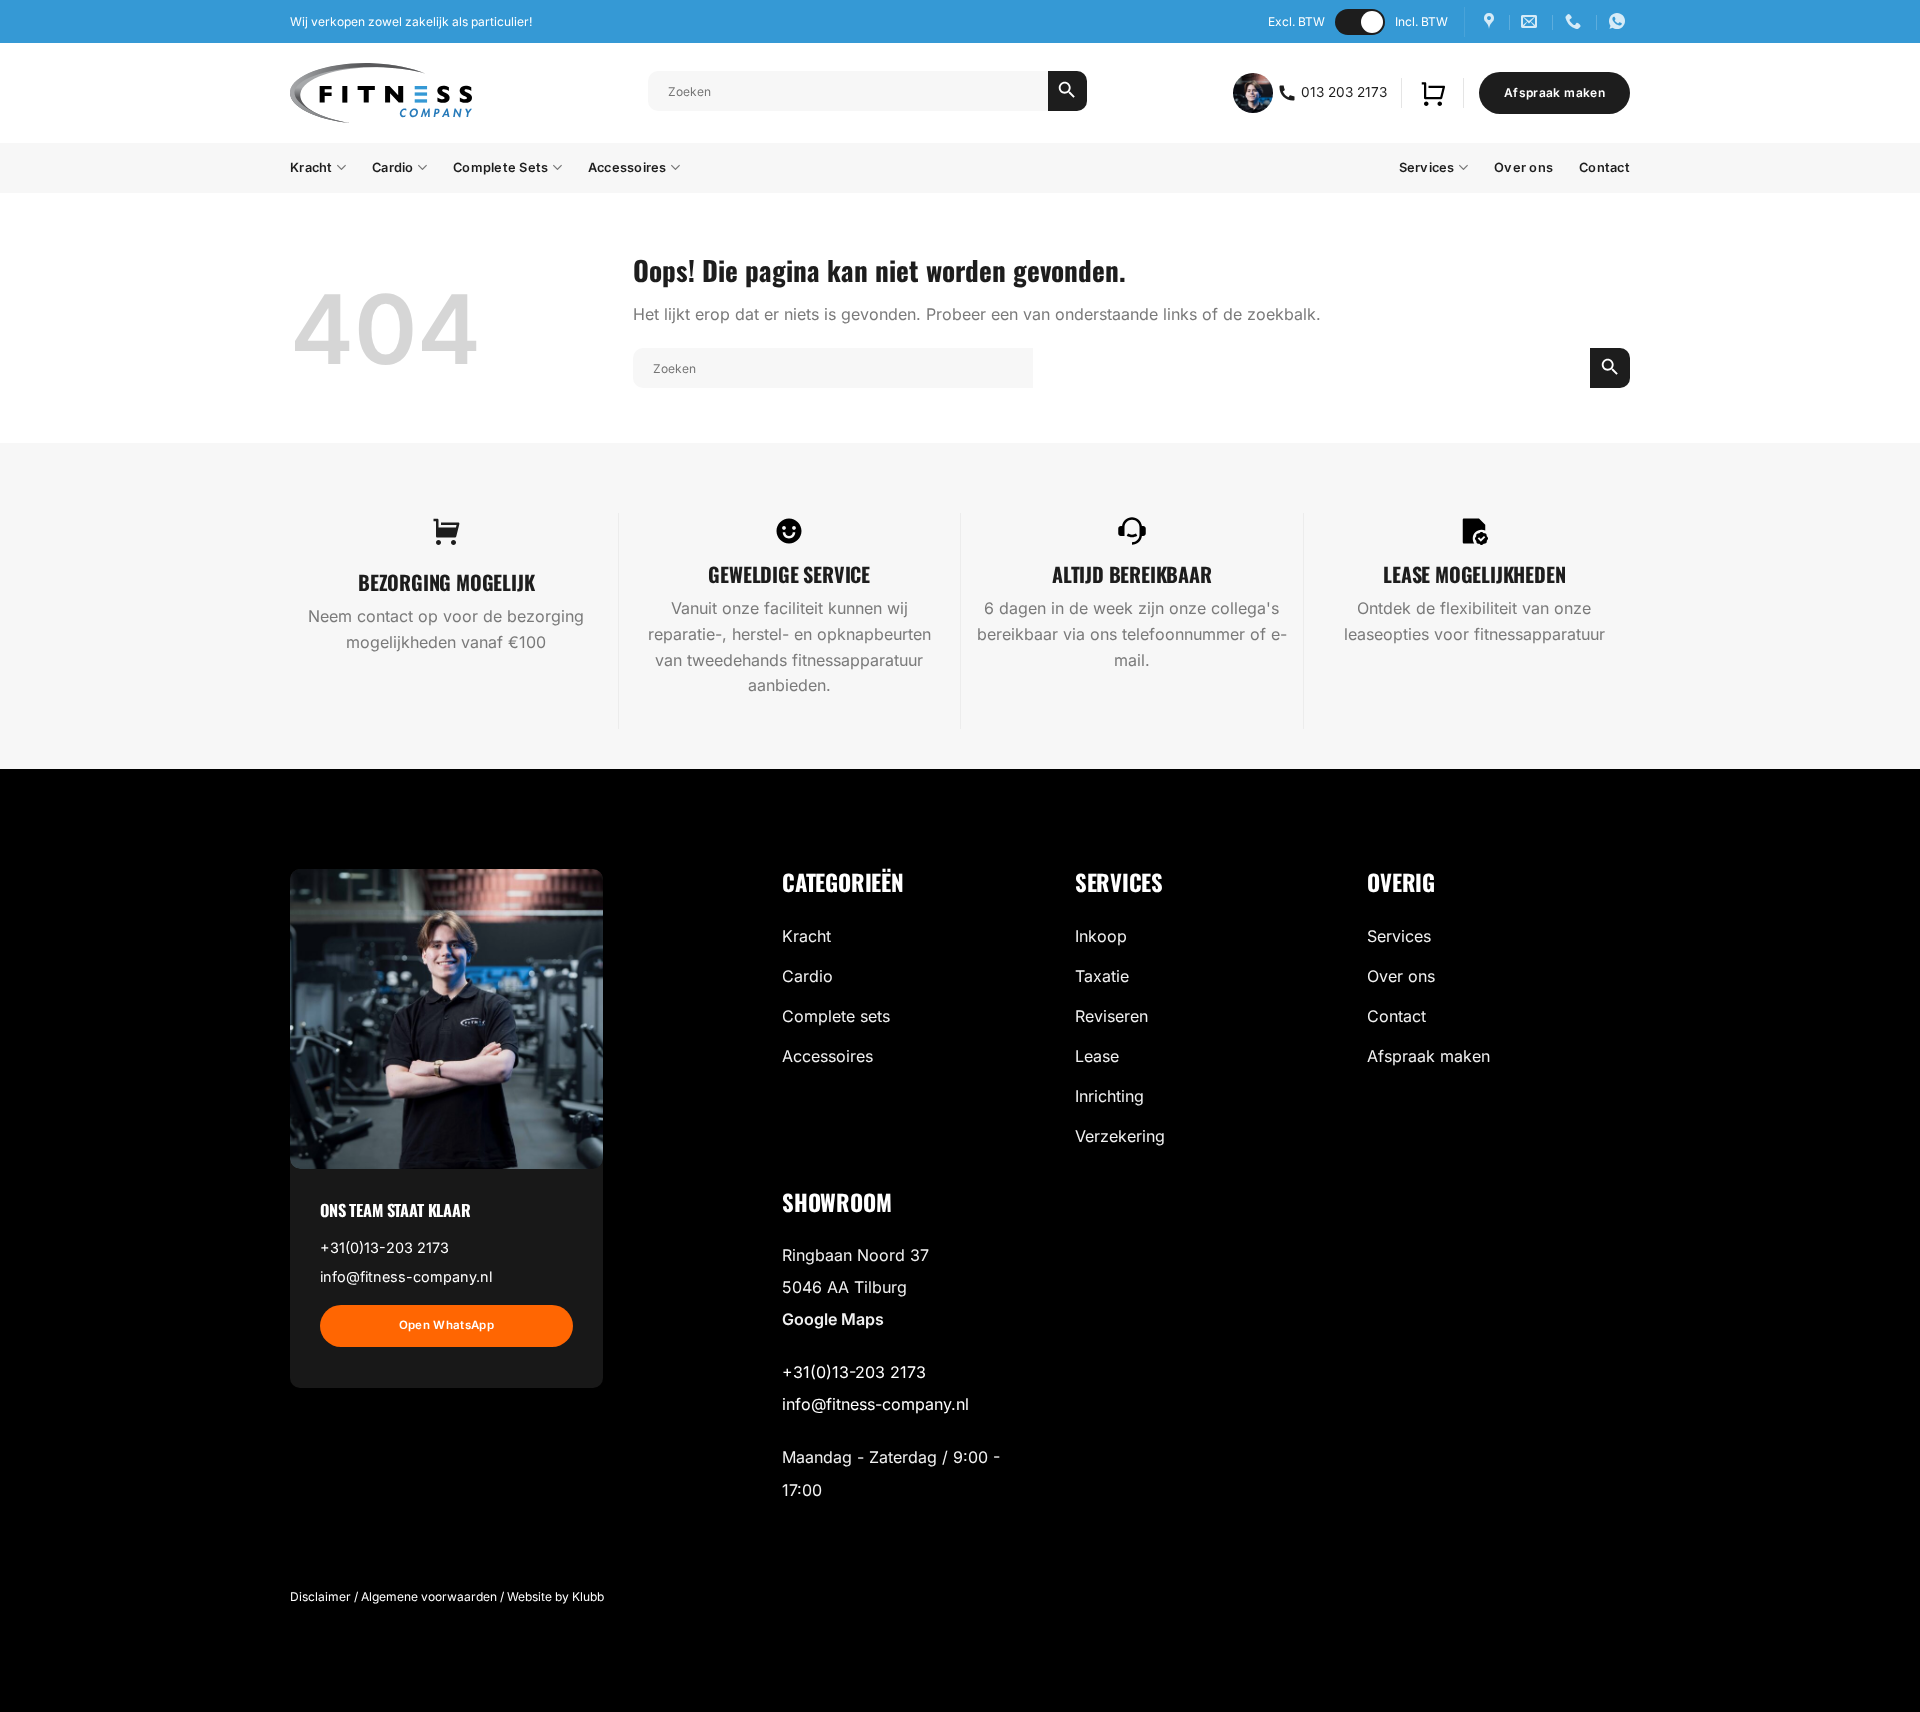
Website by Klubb (555, 1596)
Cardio (393, 167)
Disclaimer (320, 1596)
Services (1427, 167)
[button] (1433, 93)
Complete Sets (500, 167)
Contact (1604, 167)
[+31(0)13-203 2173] (1575, 21)
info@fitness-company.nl (406, 1276)
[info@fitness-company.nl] (1531, 21)
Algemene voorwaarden (429, 1596)
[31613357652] (1619, 21)
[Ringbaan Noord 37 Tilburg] (1491, 21)
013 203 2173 (1342, 92)
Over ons (1523, 167)
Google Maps (833, 1319)
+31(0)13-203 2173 (384, 1247)
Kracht (311, 167)
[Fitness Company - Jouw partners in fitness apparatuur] (381, 93)
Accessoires (627, 167)
